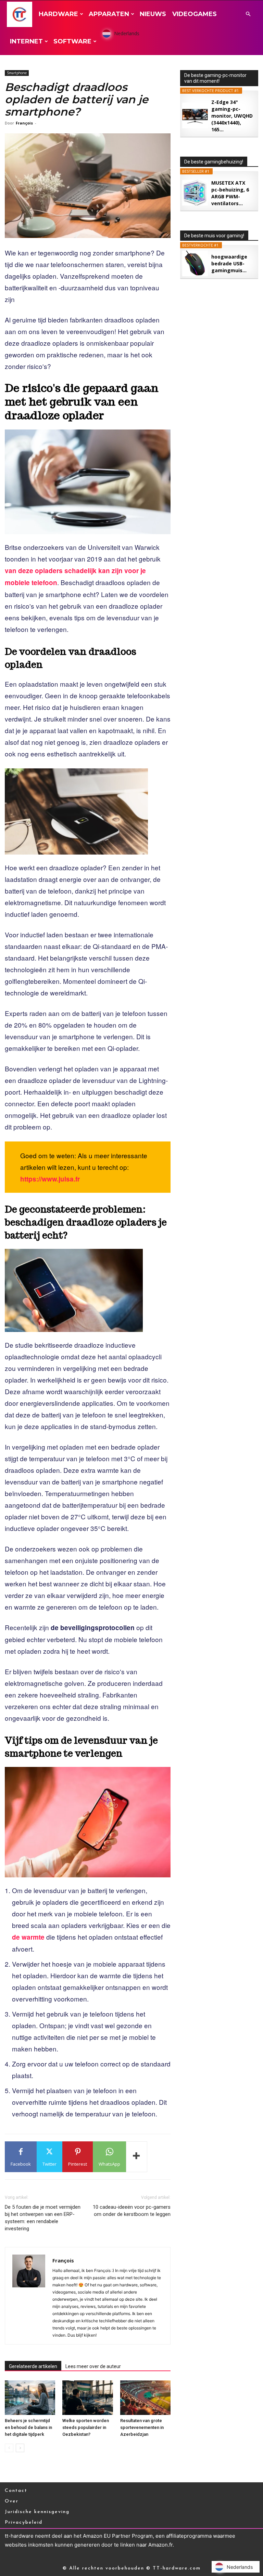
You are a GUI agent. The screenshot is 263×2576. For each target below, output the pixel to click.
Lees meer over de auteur (93, 2366)
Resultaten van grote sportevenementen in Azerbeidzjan (142, 2427)
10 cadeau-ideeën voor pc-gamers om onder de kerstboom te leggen (132, 2211)
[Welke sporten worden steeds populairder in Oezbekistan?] (87, 2398)
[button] (248, 14)
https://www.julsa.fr (50, 1179)
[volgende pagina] (20, 2448)
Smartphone (17, 73)
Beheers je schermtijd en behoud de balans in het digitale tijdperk (28, 2427)
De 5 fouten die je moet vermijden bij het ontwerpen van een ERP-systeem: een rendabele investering (43, 2218)
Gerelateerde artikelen (33, 2366)
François (24, 123)
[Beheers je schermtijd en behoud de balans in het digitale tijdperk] (30, 2398)
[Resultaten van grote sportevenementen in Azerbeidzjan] (145, 2398)
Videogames (195, 14)
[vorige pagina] (9, 2448)
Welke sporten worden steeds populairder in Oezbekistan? (86, 2427)
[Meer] (137, 2157)
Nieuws (153, 14)
